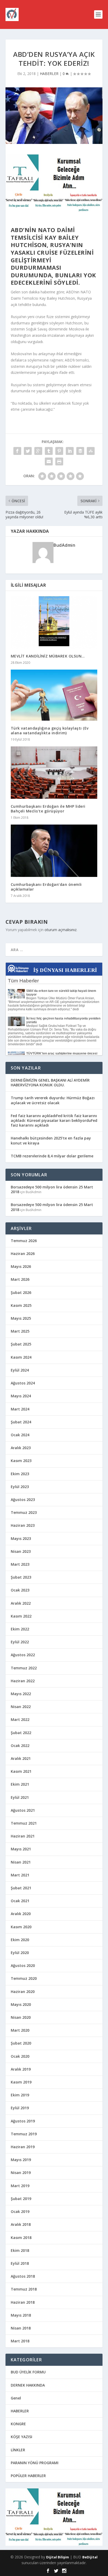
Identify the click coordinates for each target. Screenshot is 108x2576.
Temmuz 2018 (24, 2289)
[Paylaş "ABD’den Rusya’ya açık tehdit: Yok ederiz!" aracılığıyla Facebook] (17, 451)
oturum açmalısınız (61, 930)
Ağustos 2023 (23, 1500)
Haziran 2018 (23, 2302)
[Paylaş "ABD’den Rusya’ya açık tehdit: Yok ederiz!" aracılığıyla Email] (49, 461)
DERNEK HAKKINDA (28, 2385)
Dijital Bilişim (58, 2557)
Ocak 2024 (20, 1435)
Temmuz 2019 (24, 2134)
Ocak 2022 (20, 1746)
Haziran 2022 (23, 1681)
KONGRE (18, 2424)
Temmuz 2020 (24, 1978)
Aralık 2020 (21, 1914)
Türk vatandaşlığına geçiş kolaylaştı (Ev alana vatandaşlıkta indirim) (50, 730)
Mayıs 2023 (21, 1538)
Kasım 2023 (21, 1461)
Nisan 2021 (21, 1862)
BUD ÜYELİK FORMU (28, 2372)
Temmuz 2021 (24, 1823)
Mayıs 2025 (21, 1318)
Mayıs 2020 (21, 2004)
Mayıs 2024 (21, 1396)
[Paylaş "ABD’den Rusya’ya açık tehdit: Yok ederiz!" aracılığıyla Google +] (38, 451)
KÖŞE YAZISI (21, 2437)
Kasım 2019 (21, 2082)
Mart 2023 (20, 1564)
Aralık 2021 (21, 1758)
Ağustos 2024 (23, 1383)
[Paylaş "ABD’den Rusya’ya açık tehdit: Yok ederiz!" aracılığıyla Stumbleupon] (91, 451)
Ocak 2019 (20, 2211)
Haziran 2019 (23, 2147)
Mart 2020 (20, 2030)
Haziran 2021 (23, 1836)
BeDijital (90, 2557)
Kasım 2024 (21, 1357)
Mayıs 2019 (21, 2160)
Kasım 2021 (21, 1771)
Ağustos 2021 (23, 1810)
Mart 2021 (20, 1875)
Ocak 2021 (20, 1901)
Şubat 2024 (21, 1422)
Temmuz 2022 (24, 1668)
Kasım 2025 (21, 1305)
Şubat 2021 (21, 1888)
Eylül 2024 (20, 1370)
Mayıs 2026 (21, 1266)
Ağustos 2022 (23, 1655)
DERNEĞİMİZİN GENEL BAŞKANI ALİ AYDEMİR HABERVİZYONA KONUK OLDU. (50, 1083)
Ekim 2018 (20, 2250)
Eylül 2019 (20, 2108)
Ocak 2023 (20, 1590)
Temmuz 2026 (24, 1241)
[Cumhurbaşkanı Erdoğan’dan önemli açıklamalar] (54, 851)
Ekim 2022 (20, 1629)
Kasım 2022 (21, 1616)
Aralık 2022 (21, 1603)
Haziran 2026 (23, 1254)
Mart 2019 (20, 2186)
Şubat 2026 (21, 1292)
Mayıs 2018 (21, 2315)
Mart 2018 (20, 2341)
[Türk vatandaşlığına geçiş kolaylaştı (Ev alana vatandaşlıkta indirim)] (54, 695)
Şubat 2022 (21, 1733)
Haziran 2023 (23, 1525)
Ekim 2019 (20, 2095)
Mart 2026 (20, 1279)
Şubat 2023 (21, 1577)
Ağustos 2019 (23, 2121)
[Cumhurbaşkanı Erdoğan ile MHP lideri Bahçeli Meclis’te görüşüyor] (54, 772)
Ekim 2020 (20, 1940)
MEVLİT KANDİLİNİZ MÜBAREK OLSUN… (48, 656)
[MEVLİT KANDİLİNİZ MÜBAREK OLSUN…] (54, 622)
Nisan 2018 (21, 2328)
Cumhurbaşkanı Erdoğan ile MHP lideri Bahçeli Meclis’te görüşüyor (48, 809)
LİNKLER (18, 2450)
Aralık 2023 (21, 1448)
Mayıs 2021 (21, 1849)
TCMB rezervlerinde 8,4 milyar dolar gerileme (52, 1156)
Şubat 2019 (21, 2199)
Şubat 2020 (21, 2043)
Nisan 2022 (21, 1707)
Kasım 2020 (21, 1927)
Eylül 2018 (20, 2263)
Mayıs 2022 (21, 1694)
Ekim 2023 (20, 1474)
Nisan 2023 (21, 1551)
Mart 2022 (20, 1719)
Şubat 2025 (21, 1344)
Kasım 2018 (21, 2238)
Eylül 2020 (20, 1953)
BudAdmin (64, 545)
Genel (16, 2398)
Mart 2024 (20, 1409)
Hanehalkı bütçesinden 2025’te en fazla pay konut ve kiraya (51, 1140)
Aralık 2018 (21, 2224)
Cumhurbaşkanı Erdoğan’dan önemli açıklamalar (46, 887)
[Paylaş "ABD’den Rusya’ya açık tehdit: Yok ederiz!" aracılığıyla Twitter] (28, 451)
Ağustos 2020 (23, 1965)
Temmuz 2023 (24, 1512)
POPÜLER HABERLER (28, 2476)
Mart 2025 (20, 1331)
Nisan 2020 (21, 2017)
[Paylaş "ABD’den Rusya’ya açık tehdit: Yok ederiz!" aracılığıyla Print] (59, 461)
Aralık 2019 (21, 2069)
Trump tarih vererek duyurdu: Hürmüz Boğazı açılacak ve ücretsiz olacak (53, 1100)
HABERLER (49, 74)
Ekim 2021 (20, 1784)
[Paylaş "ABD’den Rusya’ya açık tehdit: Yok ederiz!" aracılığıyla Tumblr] (49, 451)
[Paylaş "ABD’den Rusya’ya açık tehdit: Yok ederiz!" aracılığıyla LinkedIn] (70, 451)
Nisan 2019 (21, 2173)
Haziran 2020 (23, 1992)
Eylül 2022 (20, 1642)
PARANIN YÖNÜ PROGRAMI (35, 2463)
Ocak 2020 (20, 2056)
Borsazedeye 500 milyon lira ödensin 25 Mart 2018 (52, 1189)
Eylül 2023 (20, 1487)
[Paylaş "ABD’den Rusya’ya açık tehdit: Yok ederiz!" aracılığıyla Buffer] (80, 451)
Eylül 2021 (20, 1797)
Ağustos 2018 (23, 2276)
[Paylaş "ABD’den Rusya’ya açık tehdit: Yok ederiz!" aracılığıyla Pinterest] (59, 451)
